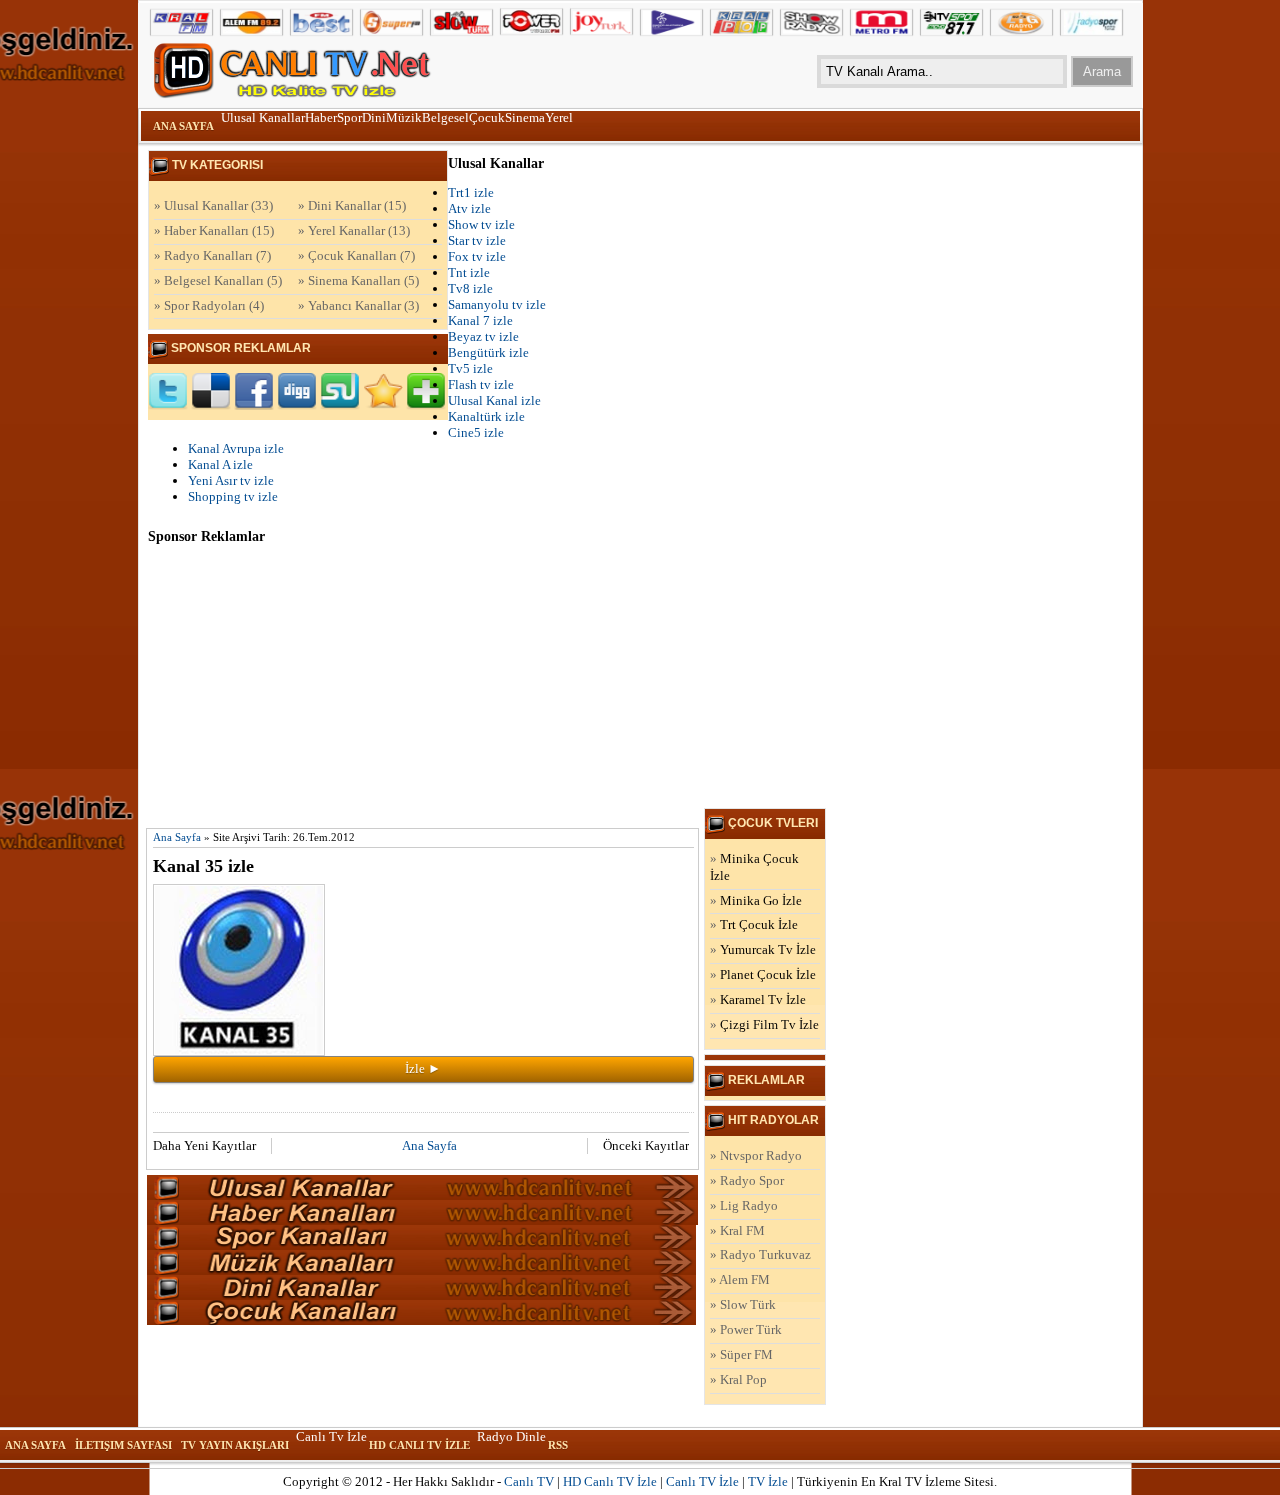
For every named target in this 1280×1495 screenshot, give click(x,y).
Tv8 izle (470, 288)
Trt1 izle (471, 192)
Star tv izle (477, 240)
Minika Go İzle (761, 900)
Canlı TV (529, 1481)
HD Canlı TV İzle (610, 1481)
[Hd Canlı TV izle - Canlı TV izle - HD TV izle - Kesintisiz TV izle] (298, 71)
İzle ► (423, 1068)
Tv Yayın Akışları (235, 1445)
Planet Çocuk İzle (768, 974)
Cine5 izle (476, 432)
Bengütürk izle (488, 352)
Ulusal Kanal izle (494, 400)
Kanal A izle (220, 464)
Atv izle (469, 208)
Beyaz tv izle (483, 336)
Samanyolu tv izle (497, 304)
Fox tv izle (477, 256)
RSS (558, 1445)
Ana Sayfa (183, 126)
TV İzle (768, 1481)
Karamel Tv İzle (763, 999)
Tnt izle (469, 272)
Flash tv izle (481, 384)
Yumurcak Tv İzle (768, 949)
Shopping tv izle (233, 496)
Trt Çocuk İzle (759, 924)
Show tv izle (481, 224)
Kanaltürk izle (486, 416)
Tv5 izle (470, 368)
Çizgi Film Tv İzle (769, 1024)
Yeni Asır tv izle (231, 480)
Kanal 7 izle (480, 320)
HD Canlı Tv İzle (419, 1445)
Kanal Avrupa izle (236, 448)
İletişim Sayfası (123, 1445)
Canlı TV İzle (702, 1481)
